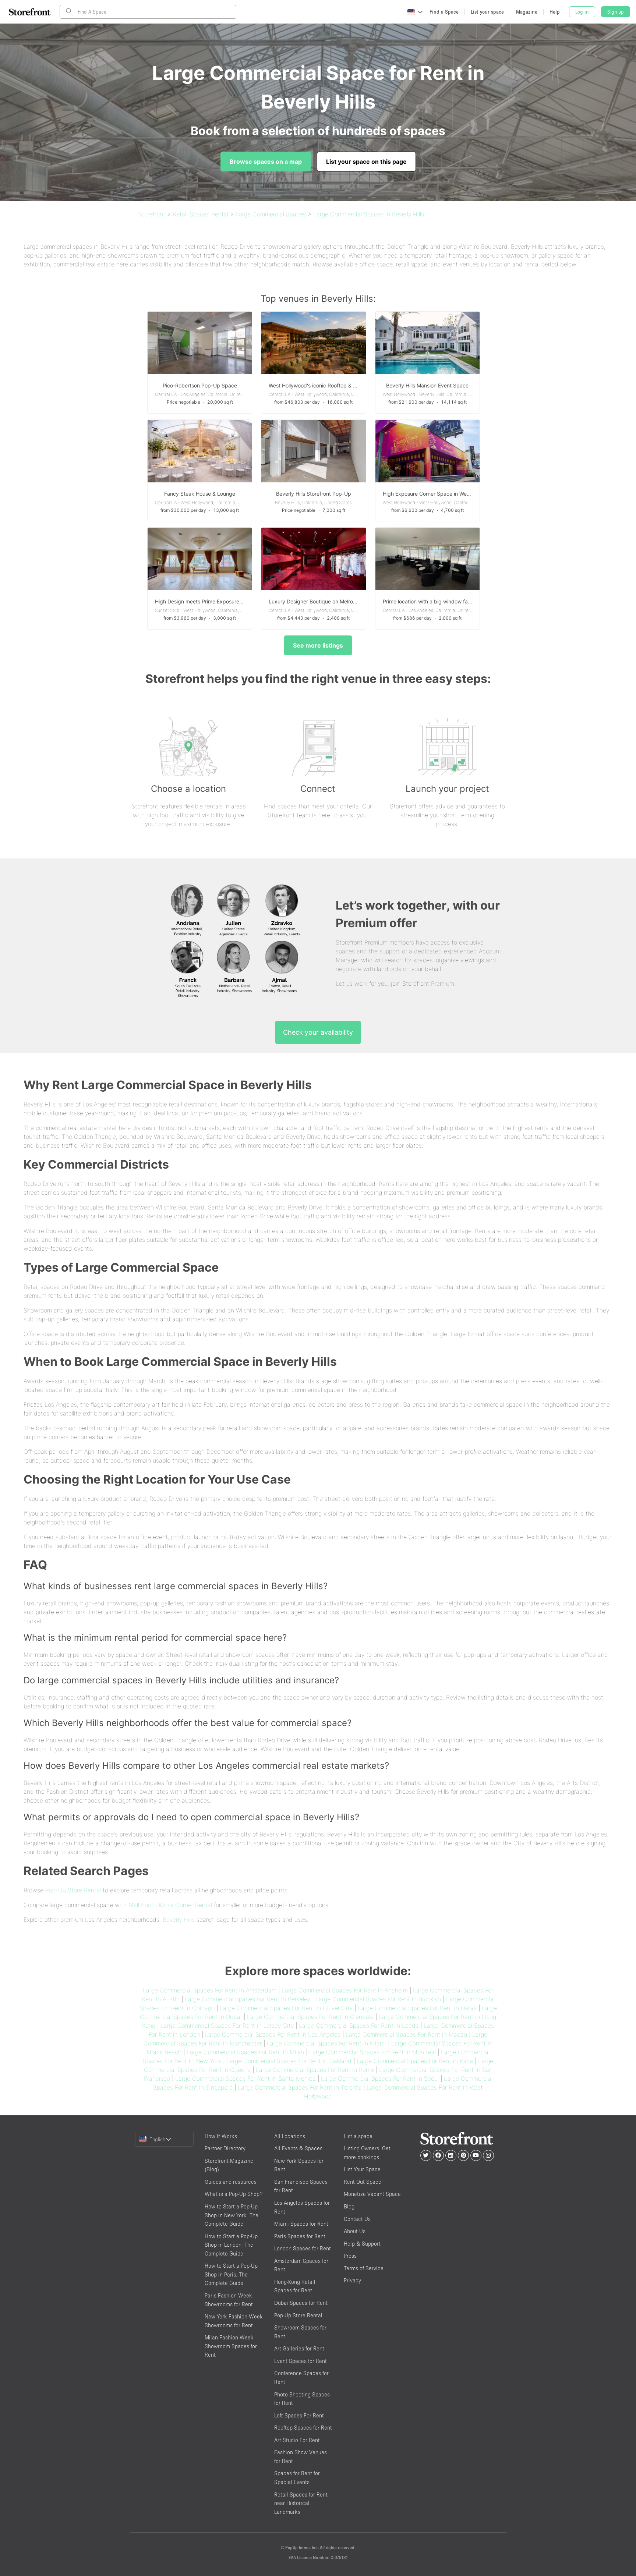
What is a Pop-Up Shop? (234, 2194)
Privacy (352, 2280)
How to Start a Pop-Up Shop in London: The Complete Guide (231, 2245)
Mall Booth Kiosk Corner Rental (170, 1905)
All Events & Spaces (298, 2148)
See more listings (318, 645)
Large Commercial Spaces (271, 214)
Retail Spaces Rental (200, 214)
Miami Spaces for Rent (301, 2224)
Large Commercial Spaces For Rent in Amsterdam (210, 1990)
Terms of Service (364, 2268)
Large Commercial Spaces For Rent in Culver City (286, 2008)
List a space (358, 2136)
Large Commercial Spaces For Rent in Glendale (310, 2017)
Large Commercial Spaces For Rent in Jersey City (227, 2026)
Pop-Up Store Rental (73, 1890)
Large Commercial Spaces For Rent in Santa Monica (245, 2079)
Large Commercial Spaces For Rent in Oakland (289, 2061)
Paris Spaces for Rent (300, 2236)
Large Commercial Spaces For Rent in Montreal (372, 2052)
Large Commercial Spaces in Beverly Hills (369, 214)
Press (350, 2256)
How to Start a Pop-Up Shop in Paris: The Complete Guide (231, 2274)
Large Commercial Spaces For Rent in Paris (415, 2061)
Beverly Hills (179, 1920)
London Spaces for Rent (303, 2248)
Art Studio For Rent (297, 2440)
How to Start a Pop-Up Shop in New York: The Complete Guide (232, 2215)
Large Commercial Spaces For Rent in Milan (245, 2052)
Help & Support (362, 2244)
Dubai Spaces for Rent (301, 2303)
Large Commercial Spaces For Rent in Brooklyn (378, 1999)
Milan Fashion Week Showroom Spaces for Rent (231, 2346)
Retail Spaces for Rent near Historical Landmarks (301, 2503)
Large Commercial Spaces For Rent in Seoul (380, 2079)
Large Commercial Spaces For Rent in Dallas (417, 2008)
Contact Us (357, 2219)
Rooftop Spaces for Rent (303, 2428)
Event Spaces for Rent (301, 2361)
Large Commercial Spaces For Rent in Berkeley (248, 1999)
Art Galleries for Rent (299, 2348)
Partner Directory (225, 2148)
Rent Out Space (363, 2182)
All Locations (290, 2136)
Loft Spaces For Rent (299, 2415)
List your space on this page (366, 162)
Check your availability (318, 1032)
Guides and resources (231, 2182)
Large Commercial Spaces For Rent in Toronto (300, 2087)
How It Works (221, 2136)
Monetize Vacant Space (372, 2194)
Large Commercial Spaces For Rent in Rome (315, 2070)
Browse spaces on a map (266, 162)
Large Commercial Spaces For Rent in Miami (326, 2043)
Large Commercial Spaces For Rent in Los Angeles (273, 2034)
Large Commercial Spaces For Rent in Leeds (359, 2026)
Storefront (152, 214)
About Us (355, 2231)
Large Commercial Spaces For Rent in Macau (406, 2034)
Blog (349, 2206)
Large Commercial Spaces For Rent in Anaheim (345, 1990)
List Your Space (362, 2169)
